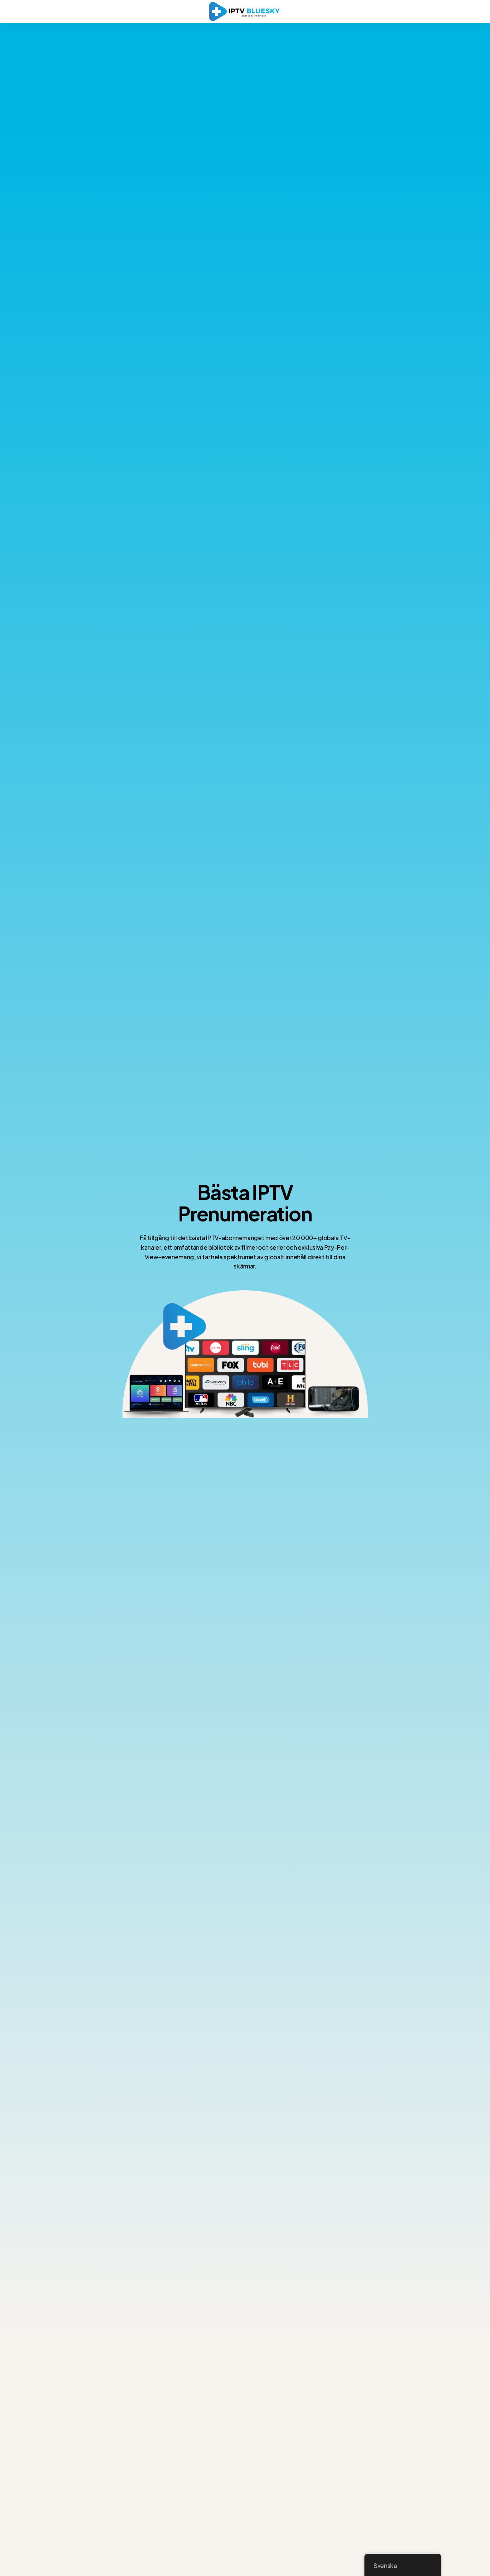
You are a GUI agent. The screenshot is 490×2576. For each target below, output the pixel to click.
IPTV (272, 1192)
